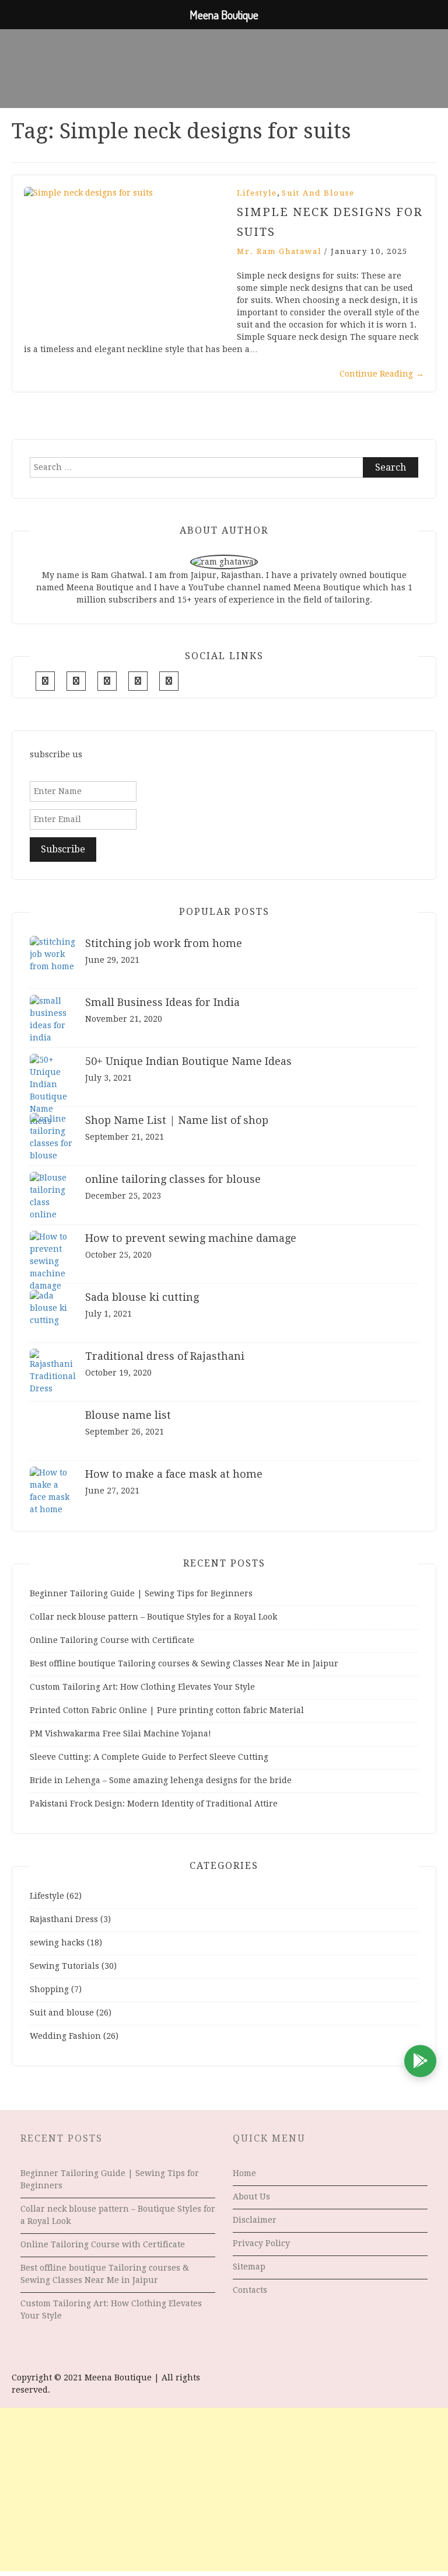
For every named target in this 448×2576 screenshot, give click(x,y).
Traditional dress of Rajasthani (165, 1356)
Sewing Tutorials (64, 1966)
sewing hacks (57, 1943)
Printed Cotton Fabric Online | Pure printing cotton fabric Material (167, 1710)
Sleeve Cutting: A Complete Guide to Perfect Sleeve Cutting (149, 1757)
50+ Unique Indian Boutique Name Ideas (188, 1061)
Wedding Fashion (65, 2036)
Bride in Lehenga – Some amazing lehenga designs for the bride (161, 1780)
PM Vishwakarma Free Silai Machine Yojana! (120, 1733)
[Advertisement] (224, 2490)
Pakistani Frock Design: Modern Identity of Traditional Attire (154, 1804)
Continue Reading (382, 374)
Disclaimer (255, 2220)
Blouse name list (128, 1415)
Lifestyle (257, 193)
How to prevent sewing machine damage (191, 1238)
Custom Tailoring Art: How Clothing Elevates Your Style (142, 1687)
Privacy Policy (261, 2243)
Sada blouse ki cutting (142, 1297)
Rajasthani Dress (64, 1919)
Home (244, 2173)
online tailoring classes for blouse (173, 1179)
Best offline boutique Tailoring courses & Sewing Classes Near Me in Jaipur (184, 1663)
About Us (251, 2196)
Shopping (49, 1989)
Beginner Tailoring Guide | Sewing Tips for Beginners (141, 1593)
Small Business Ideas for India (162, 1002)
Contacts (250, 2290)
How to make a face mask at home (174, 1474)
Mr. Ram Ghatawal (279, 251)
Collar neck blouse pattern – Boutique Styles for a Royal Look (153, 1617)
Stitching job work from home (164, 943)
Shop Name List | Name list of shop (177, 1120)
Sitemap (249, 2267)
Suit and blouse (318, 193)
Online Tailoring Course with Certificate (112, 1640)
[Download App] (420, 2061)
